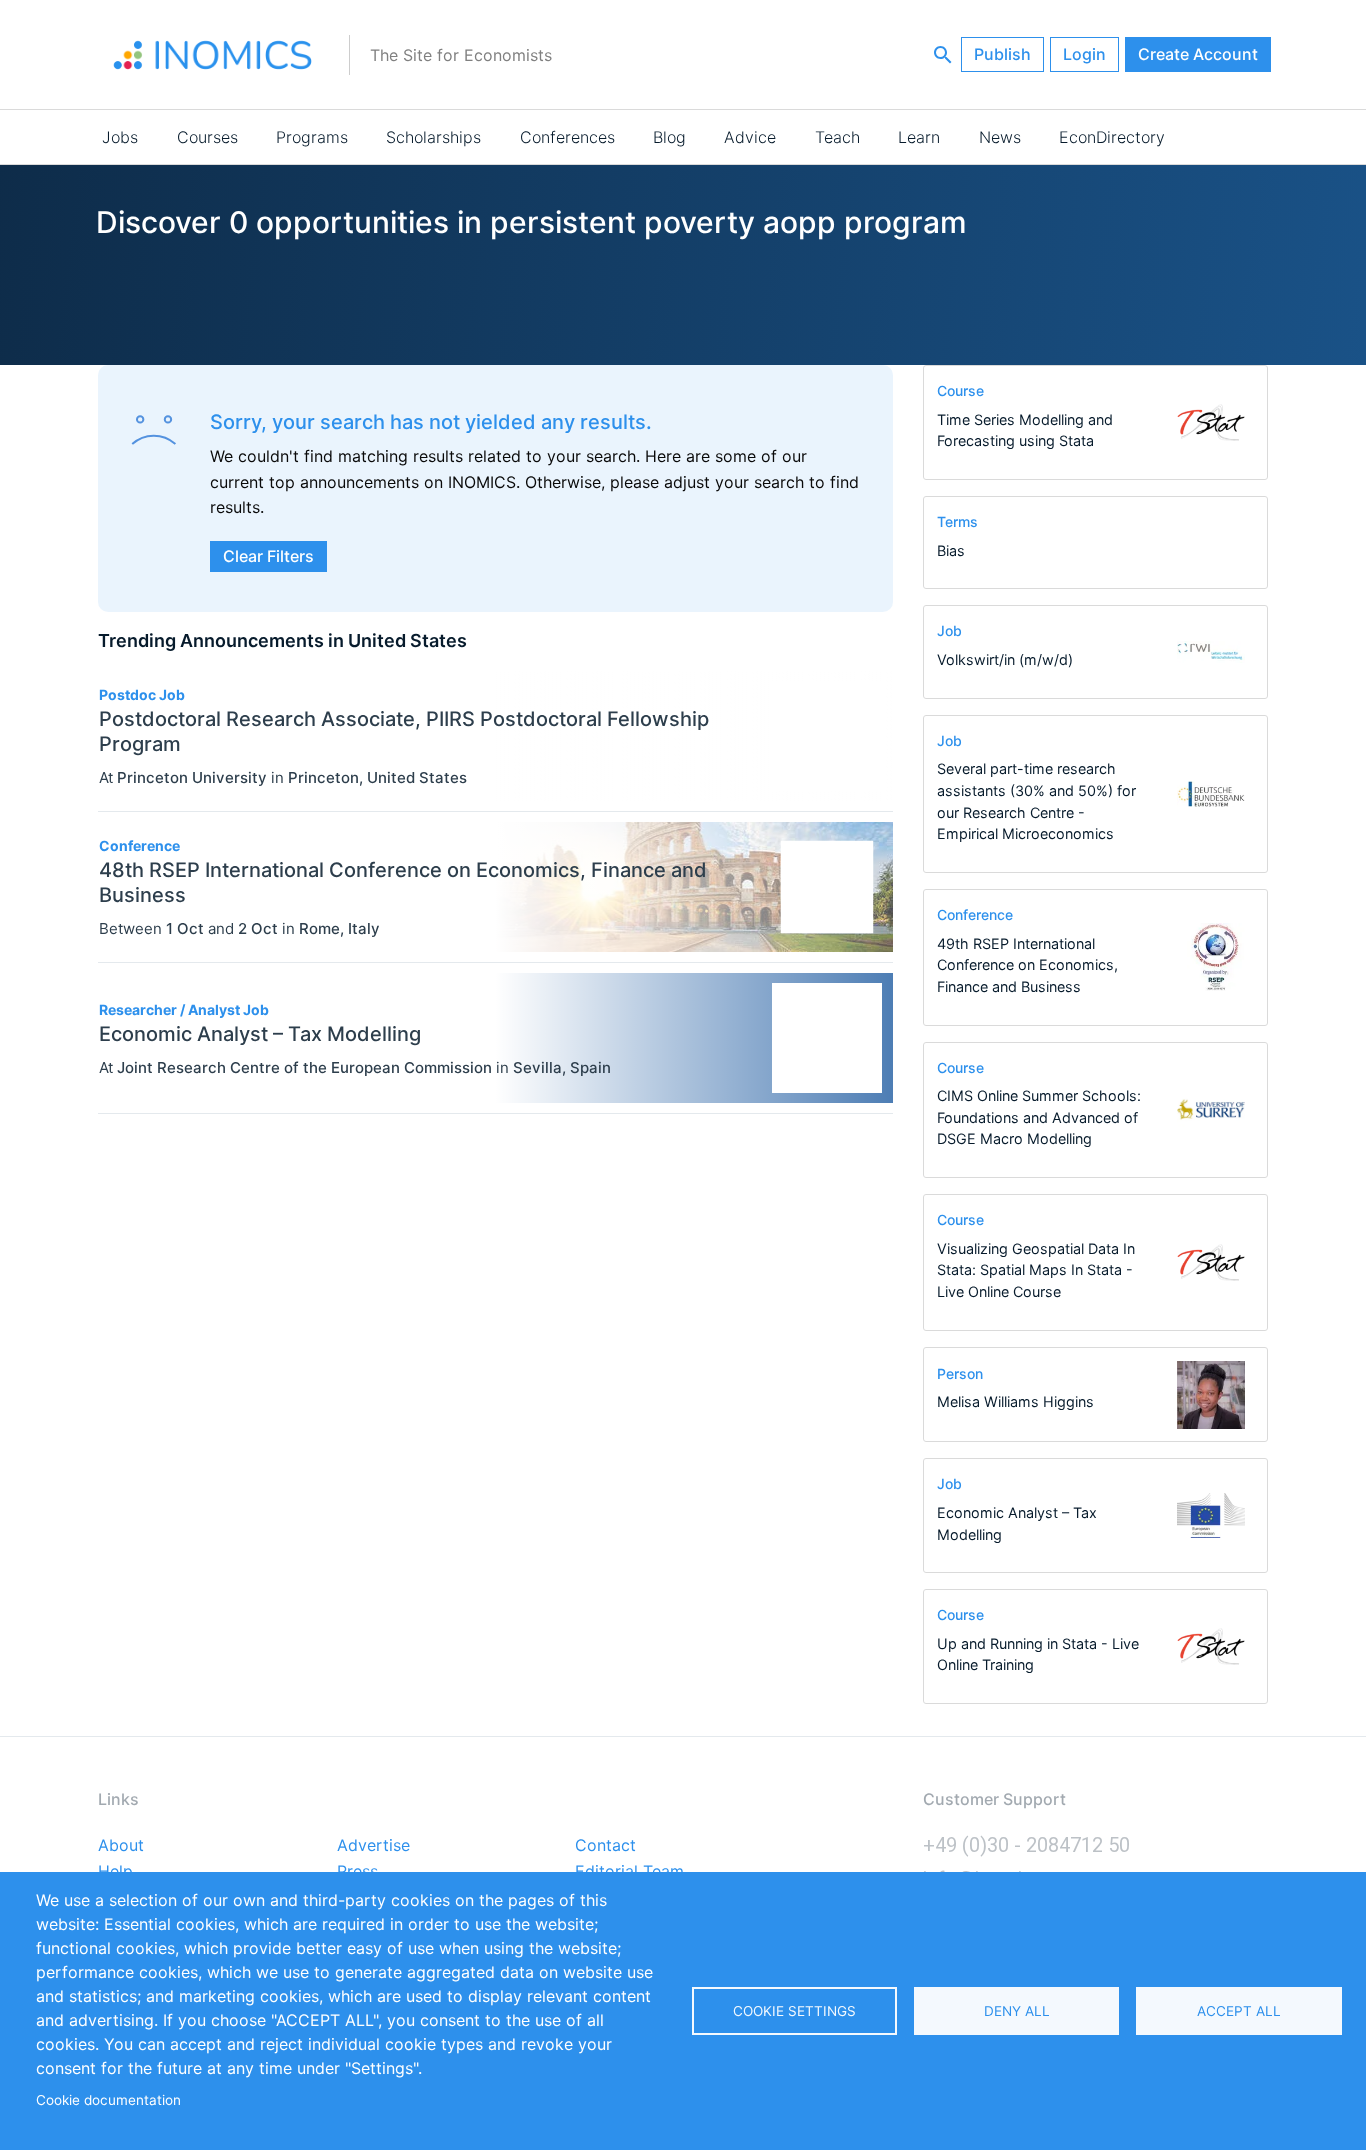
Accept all (1239, 2011)
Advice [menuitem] (750, 137)
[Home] (213, 55)
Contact (605, 1846)
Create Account (1198, 54)
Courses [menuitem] (207, 137)
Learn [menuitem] (919, 137)
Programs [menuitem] (312, 137)
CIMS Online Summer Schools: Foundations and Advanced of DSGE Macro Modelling (1039, 1117)
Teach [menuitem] (837, 137)
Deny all (1017, 2011)
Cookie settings (794, 2011)
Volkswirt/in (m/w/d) (1005, 659)
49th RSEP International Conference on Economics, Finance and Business (1027, 965)
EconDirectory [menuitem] (1112, 137)
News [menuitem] (1000, 137)
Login (1084, 54)
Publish (1002, 54)
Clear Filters (268, 556)
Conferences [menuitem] (567, 137)
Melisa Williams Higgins (1015, 1401)
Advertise (373, 1846)
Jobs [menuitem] (120, 137)
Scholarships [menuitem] (433, 137)
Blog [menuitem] (669, 137)
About (121, 1846)
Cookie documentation (108, 2100)
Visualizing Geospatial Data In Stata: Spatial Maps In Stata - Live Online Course (1036, 1270)
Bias (951, 550)
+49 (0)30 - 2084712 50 (1026, 1845)
